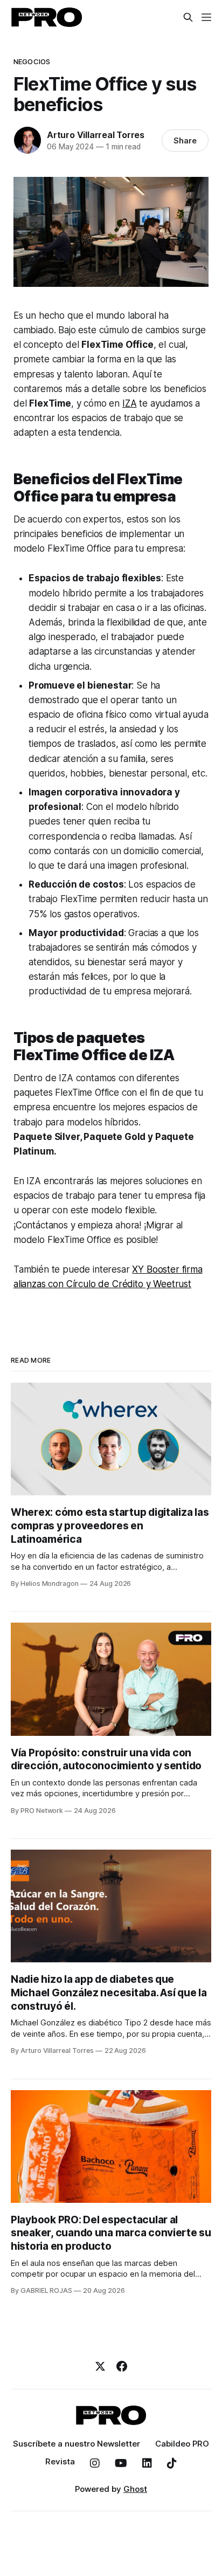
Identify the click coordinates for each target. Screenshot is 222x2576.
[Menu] (206, 17)
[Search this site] (188, 17)
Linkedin (147, 2463)
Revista (60, 2461)
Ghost (135, 2489)
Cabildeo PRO (182, 2444)
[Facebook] (122, 2366)
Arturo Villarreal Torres (96, 135)
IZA (130, 403)
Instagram (95, 2463)
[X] (100, 2366)
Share (185, 140)
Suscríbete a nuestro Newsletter (77, 2444)
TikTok (172, 2463)
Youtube (121, 2463)
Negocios (32, 61)
